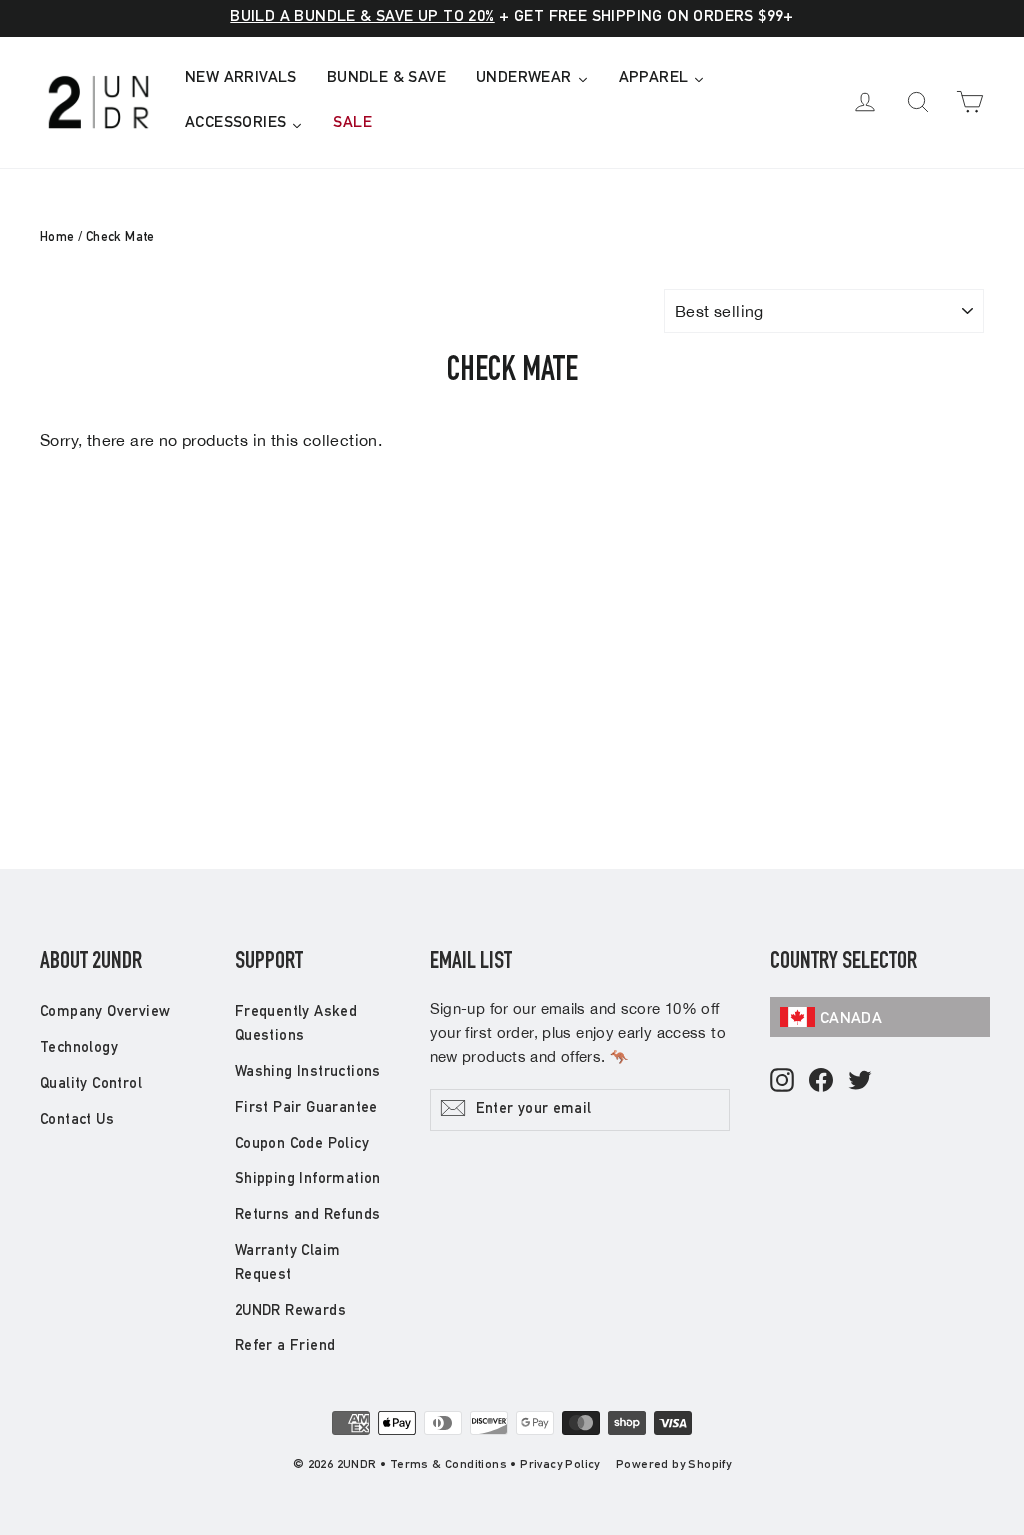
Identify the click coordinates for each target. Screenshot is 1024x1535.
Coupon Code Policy (302, 1144)
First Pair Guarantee (306, 1108)
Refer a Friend (285, 1346)
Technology (79, 1048)
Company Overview (105, 1012)
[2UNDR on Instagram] (782, 1081)
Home (57, 238)
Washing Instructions (308, 1072)
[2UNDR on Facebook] (821, 1081)
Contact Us (77, 1120)
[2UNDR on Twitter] (860, 1081)
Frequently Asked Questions (296, 1024)
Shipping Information (308, 1179)
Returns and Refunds (308, 1215)
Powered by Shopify (673, 1465)
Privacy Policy (560, 1465)
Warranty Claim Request (288, 1263)
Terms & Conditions (448, 1465)
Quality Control (91, 1084)
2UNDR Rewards (290, 1311)
